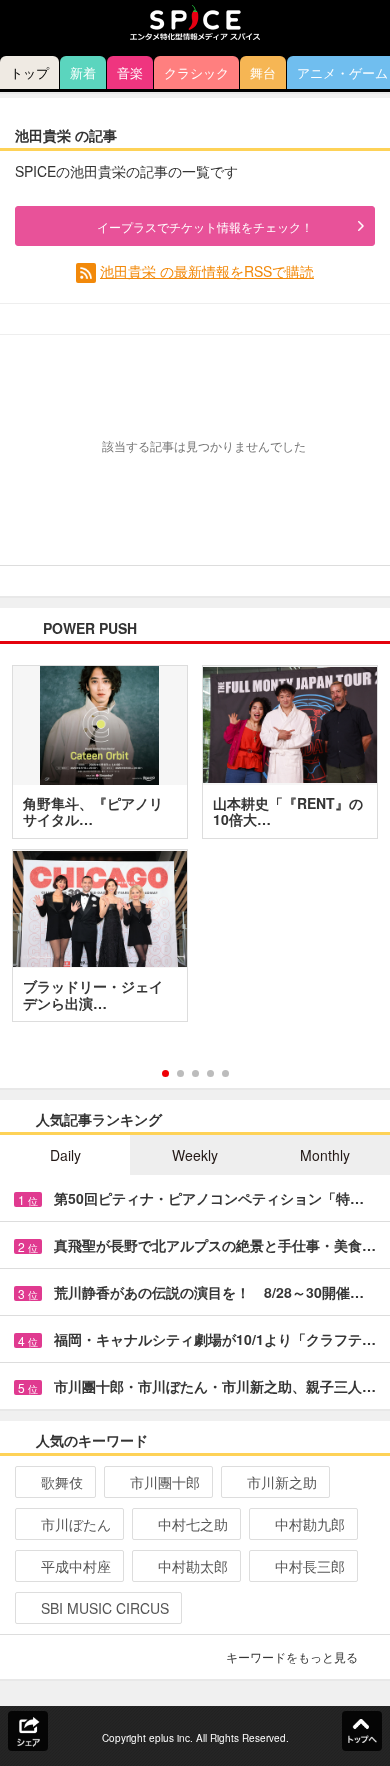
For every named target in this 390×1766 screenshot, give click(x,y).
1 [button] (165, 1073)
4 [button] (210, 1073)
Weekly (195, 1155)
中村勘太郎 (193, 1566)
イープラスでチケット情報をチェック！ (205, 226)
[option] (195, 851)
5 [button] (225, 1073)
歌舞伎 (62, 1482)
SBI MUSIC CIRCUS (105, 1608)
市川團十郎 (165, 1482)
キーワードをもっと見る (292, 1656)
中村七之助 (193, 1524)
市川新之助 (282, 1482)
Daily (65, 1155)
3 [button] (195, 1073)
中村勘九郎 (310, 1524)
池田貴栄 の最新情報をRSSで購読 (207, 271)
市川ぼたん (76, 1524)
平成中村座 (76, 1566)
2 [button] (180, 1073)
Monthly (325, 1155)
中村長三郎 (310, 1566)
